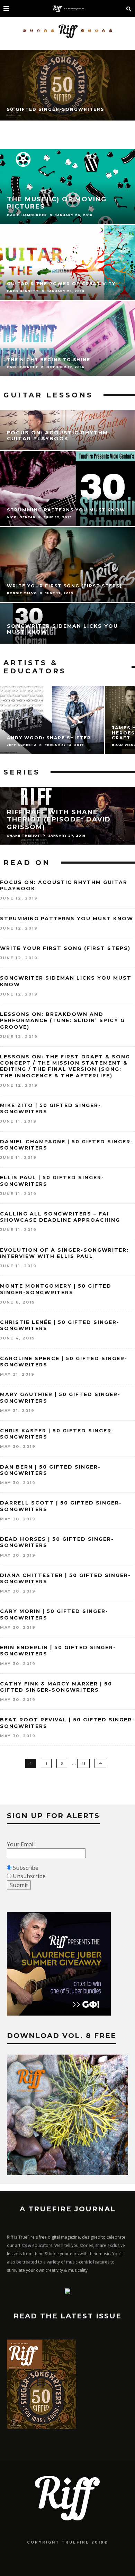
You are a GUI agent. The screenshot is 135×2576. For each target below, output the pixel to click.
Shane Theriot (24, 835)
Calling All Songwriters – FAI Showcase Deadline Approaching (60, 1217)
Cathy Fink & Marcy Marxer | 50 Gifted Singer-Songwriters (56, 1687)
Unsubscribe (29, 1876)
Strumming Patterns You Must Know (67, 919)
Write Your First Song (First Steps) (65, 948)
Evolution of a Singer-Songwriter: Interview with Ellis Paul (64, 1253)
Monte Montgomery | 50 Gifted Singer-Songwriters (56, 1289)
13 (83, 1763)
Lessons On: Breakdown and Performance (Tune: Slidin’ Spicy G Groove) (62, 1020)
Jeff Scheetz (22, 745)
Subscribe (26, 1868)
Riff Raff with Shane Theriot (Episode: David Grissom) (59, 820)
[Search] (129, 9)
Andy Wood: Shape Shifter (49, 738)
